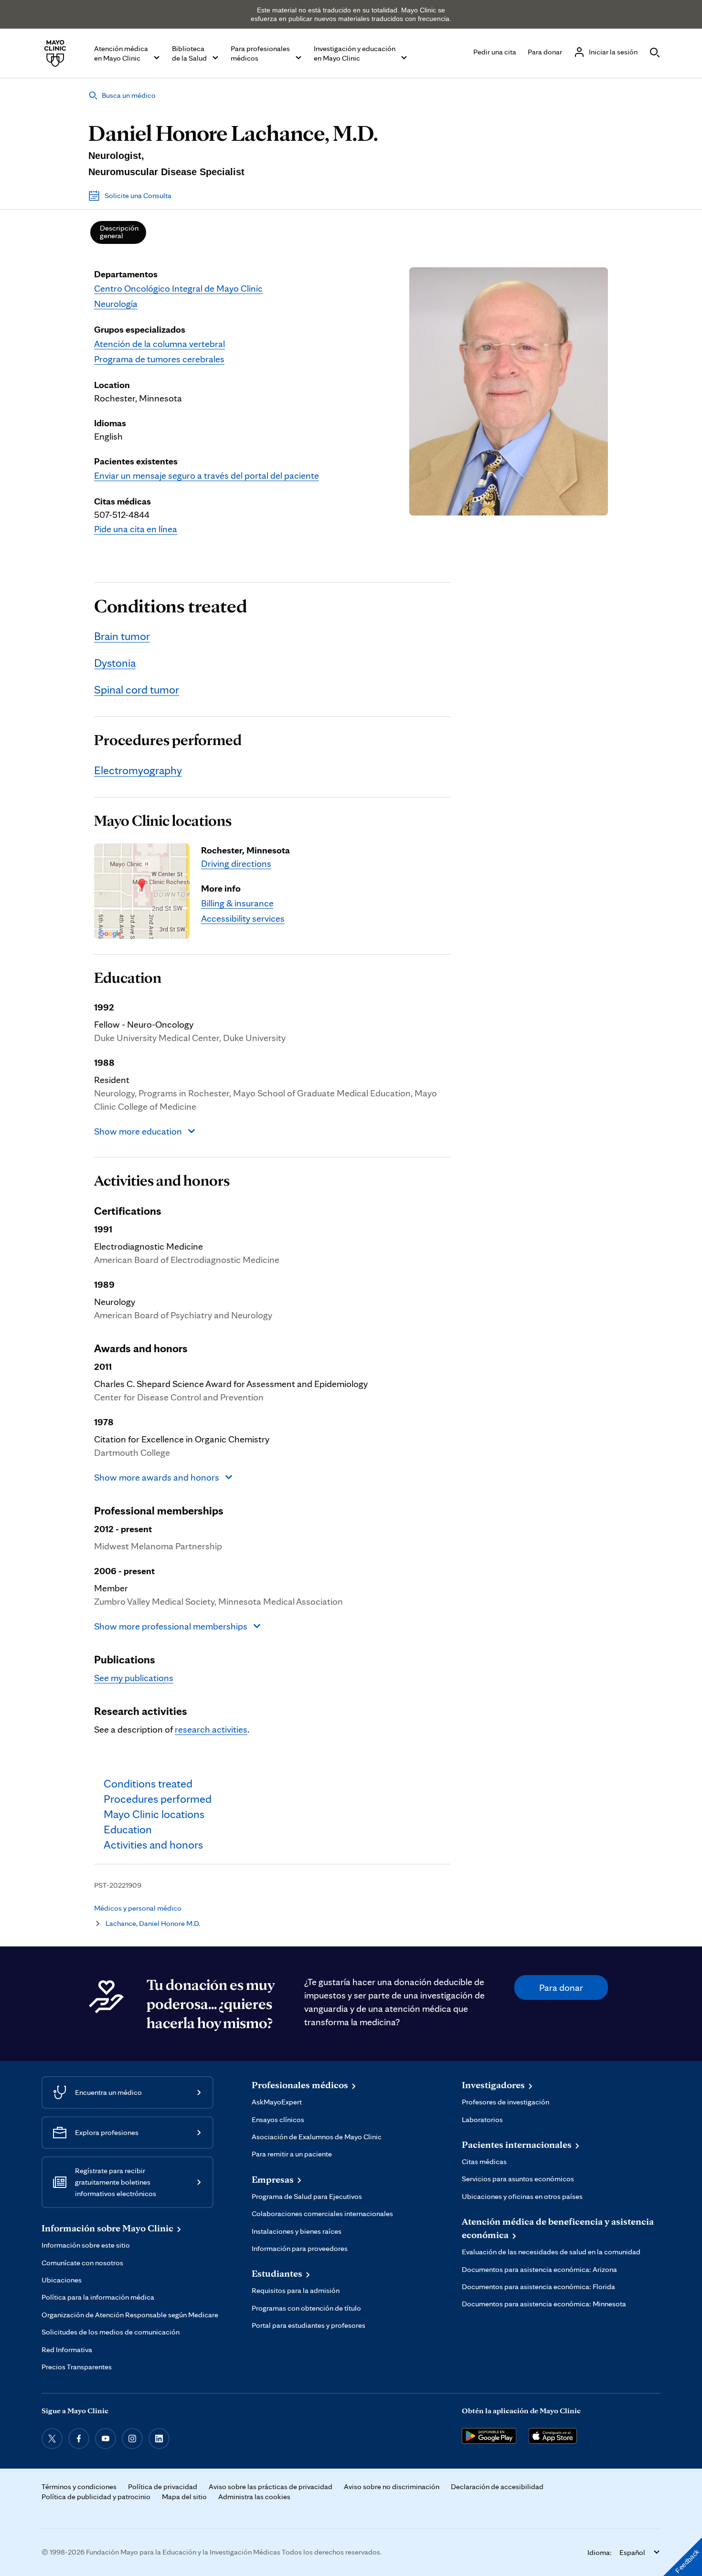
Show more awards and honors (157, 1477)
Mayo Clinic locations (163, 820)
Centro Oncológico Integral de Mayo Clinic (178, 288)
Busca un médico (129, 95)
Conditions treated (170, 606)
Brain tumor (122, 636)
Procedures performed (168, 740)
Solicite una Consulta (138, 195)
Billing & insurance (237, 903)
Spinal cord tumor (137, 689)
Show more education (138, 1131)
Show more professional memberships (171, 1626)
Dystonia (115, 663)
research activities (211, 1729)
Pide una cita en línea (136, 529)
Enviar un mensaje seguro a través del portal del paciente (207, 475)
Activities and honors (162, 1180)
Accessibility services (243, 918)
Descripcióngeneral (119, 232)
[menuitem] (118, 232)
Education (128, 978)
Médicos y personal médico (138, 1908)
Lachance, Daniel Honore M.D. (153, 1923)
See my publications (134, 1678)
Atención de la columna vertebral (160, 344)
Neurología (116, 304)
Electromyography (138, 770)
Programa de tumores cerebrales (159, 359)
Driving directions (236, 863)
